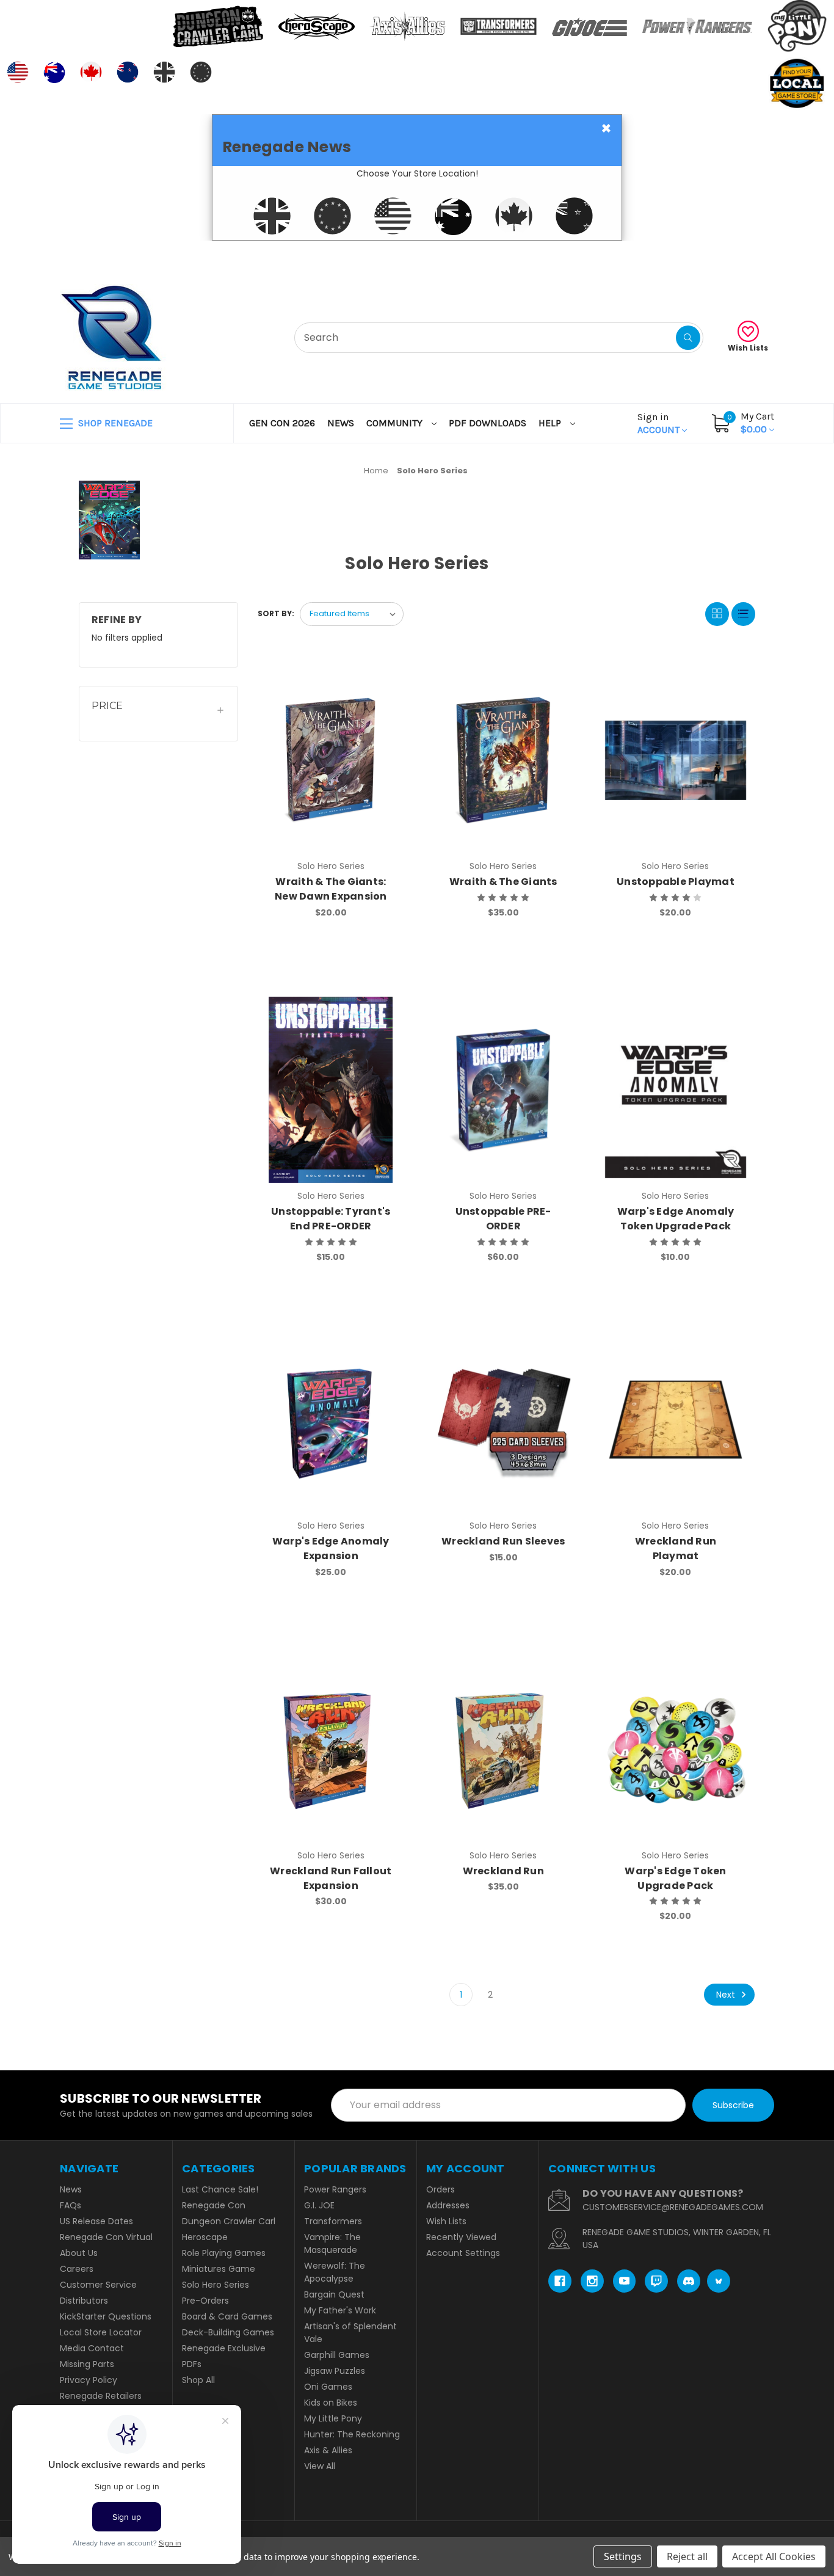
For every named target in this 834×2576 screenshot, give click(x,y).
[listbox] (352, 614)
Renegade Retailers (101, 2396)
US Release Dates (96, 2221)
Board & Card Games (227, 2316)
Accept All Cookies (774, 2556)
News (341, 423)
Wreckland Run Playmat (676, 1548)
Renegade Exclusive (224, 2348)
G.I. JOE (319, 2205)
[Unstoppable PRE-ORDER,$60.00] (503, 1090)
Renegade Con (214, 2205)
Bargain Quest (334, 2294)
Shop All (198, 2380)
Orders (441, 2189)
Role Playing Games (224, 2253)
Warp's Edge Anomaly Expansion (331, 1548)
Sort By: (276, 613)
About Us (79, 2253)
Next (727, 1995)
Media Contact (92, 2348)
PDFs (192, 2364)
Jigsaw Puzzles (335, 2371)
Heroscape (205, 2237)
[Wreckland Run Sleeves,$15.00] (503, 1420)
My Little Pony (333, 2418)
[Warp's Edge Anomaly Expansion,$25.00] (331, 1420)
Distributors (84, 2301)
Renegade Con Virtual (106, 2237)
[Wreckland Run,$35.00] (503, 1749)
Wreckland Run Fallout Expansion (331, 1878)
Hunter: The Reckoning (352, 2434)
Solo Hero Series (216, 2285)
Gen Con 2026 (282, 423)
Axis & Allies (328, 2450)
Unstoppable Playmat (676, 882)
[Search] (688, 338)
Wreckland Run (503, 1871)
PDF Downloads (488, 423)
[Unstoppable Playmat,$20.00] (676, 760)
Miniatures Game (219, 2269)
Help (551, 423)
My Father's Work (340, 2310)
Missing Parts (87, 2364)
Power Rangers (335, 2189)
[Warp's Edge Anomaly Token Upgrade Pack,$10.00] (676, 1090)
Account (660, 423)
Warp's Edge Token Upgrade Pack (675, 1878)
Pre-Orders (205, 2301)
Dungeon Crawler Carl (229, 2221)
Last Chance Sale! (220, 2189)
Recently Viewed (461, 2237)
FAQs (71, 2205)
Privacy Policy (89, 2380)
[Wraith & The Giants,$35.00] (503, 760)
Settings (623, 2556)
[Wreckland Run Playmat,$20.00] (676, 1420)
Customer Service (98, 2285)
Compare (387, 679)
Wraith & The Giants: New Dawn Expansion (331, 889)
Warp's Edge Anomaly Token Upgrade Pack (676, 1219)
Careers (77, 2269)
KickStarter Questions (106, 2316)
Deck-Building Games (228, 2332)
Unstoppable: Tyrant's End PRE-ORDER (331, 1219)
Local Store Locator (101, 2332)
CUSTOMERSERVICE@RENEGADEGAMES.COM (673, 2207)
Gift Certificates (723, 256)
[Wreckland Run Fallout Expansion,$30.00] (331, 1749)
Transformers (333, 2221)
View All (320, 2466)
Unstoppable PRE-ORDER (503, 1219)
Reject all (687, 2556)
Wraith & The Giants (503, 882)
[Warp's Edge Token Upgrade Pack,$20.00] (676, 1749)
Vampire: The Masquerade (332, 2243)
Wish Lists (748, 348)
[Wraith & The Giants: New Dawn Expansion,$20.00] (331, 760)
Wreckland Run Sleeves (503, 1541)
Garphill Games (337, 2355)
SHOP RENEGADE (114, 423)
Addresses (448, 2205)
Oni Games (328, 2387)
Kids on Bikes (331, 2403)
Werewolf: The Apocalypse (335, 2272)
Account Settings (463, 2253)
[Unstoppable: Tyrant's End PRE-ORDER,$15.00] (331, 1090)
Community (396, 423)
